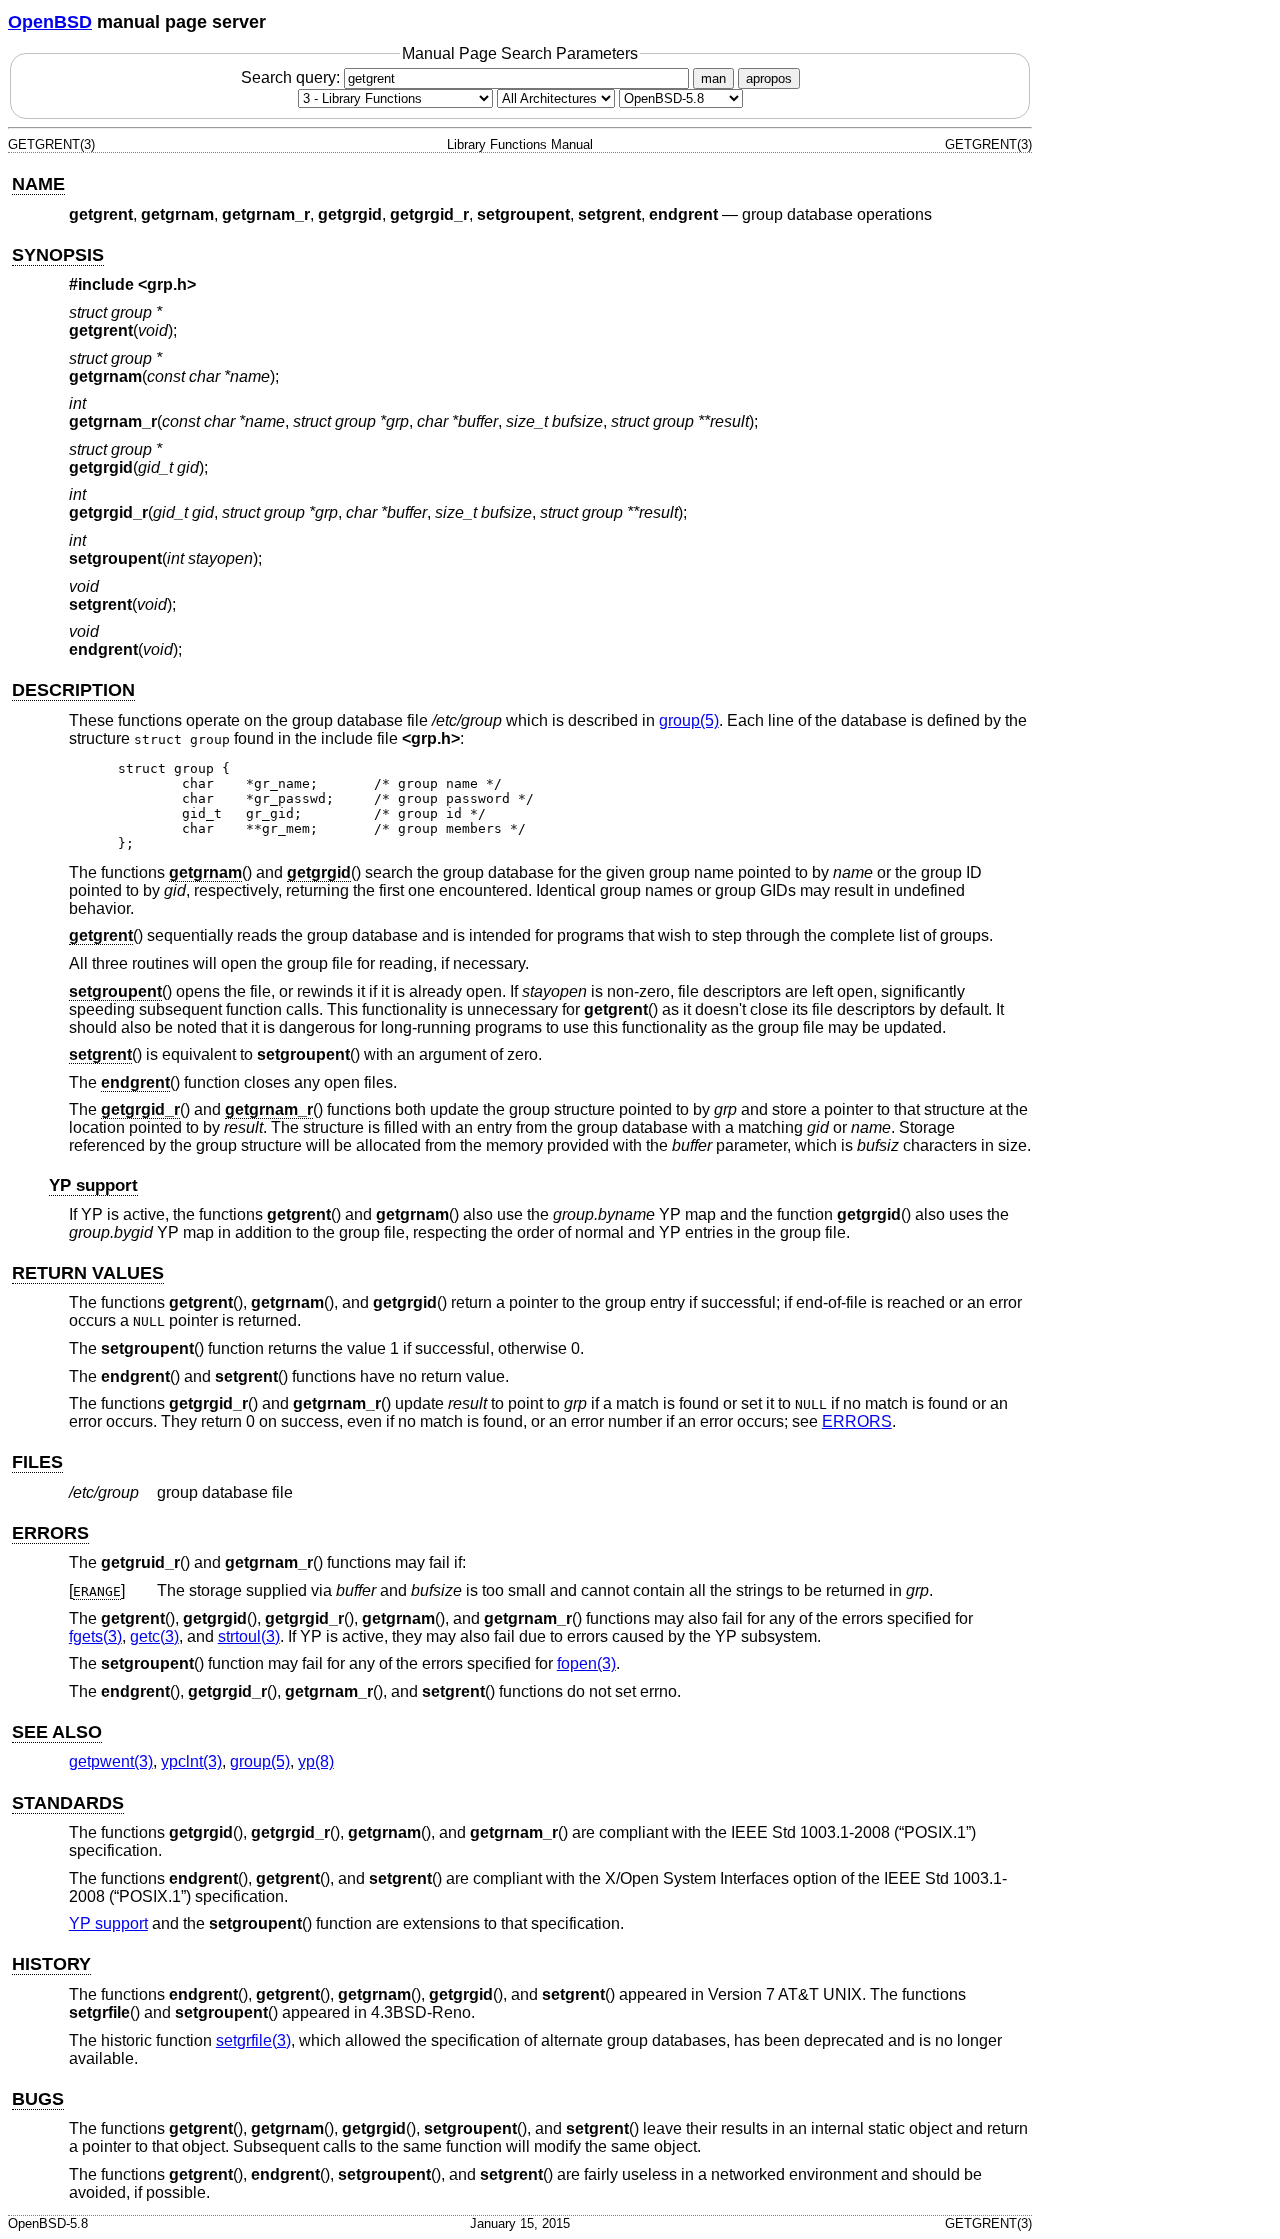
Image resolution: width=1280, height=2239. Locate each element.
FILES (37, 1462)
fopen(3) (586, 1663)
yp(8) (316, 1761)
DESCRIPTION (73, 690)
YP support (93, 1185)
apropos (769, 78)
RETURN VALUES (88, 1273)
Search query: (292, 77)
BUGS (38, 2099)
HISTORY (51, 1964)
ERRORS (857, 1421)
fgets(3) (95, 1636)
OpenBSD (50, 22)
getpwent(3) (111, 1761)
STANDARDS (68, 1803)
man (713, 78)
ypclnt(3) (191, 1761)
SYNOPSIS (58, 255)
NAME (38, 184)
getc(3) (154, 1636)
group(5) (689, 720)
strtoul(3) (249, 1636)
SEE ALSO (57, 1732)
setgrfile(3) (253, 2040)
